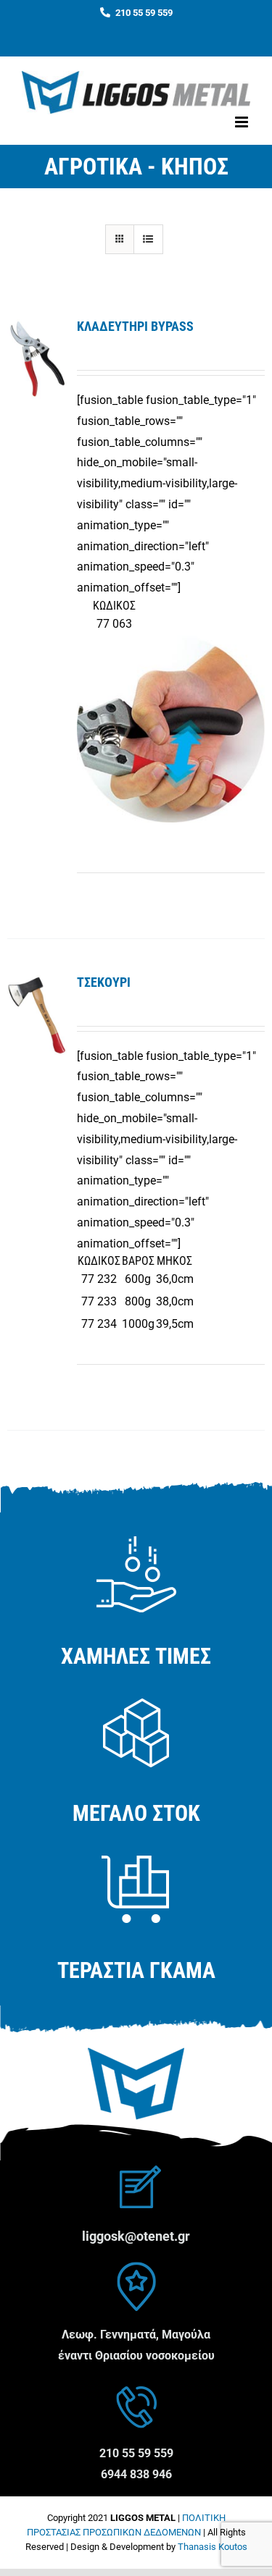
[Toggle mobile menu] (243, 122)
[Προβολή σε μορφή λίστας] (148, 239)
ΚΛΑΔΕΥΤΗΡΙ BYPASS (135, 326)
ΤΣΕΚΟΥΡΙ (104, 982)
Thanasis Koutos (213, 2547)
